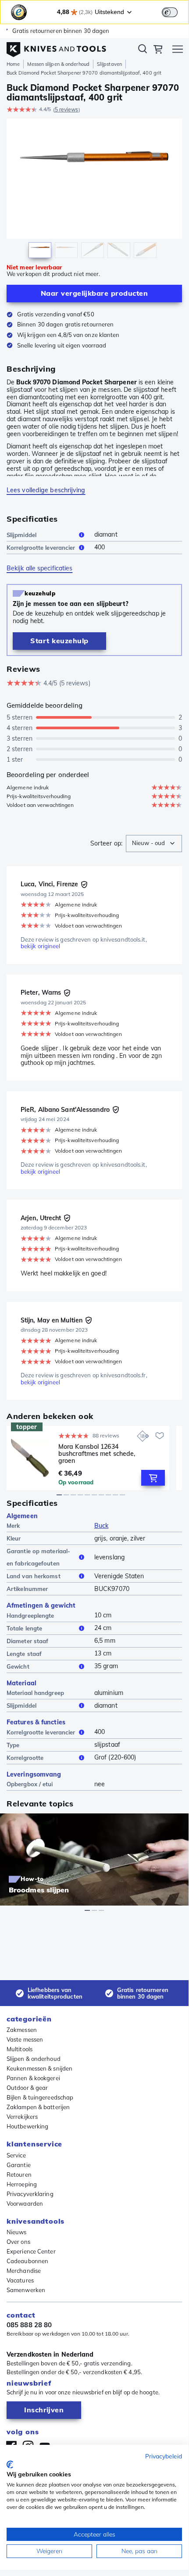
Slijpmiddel (21, 535)
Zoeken (143, 50)
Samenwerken (26, 2290)
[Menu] (178, 50)
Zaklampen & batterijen (38, 2107)
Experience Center (31, 2251)
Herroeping (22, 2184)
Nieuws (17, 2232)
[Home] (56, 47)
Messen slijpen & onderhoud (58, 64)
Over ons (18, 2242)
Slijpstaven (109, 64)
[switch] (170, 12)
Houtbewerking (27, 2126)
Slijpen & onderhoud (34, 2059)
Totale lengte (24, 1628)
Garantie (19, 2165)
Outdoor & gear (27, 2088)
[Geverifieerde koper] (84, 885)
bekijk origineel (41, 946)
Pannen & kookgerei (33, 2078)
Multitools (20, 2049)
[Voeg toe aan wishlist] (160, 1436)
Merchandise (24, 2271)
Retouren (19, 2175)
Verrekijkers (22, 2117)
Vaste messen (25, 2039)
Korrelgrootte (25, 1758)
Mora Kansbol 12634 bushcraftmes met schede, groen (97, 1454)
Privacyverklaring (30, 2194)
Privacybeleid (164, 2456)
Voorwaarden (25, 2203)
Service (16, 2155)
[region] (94, 190)
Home (13, 64)
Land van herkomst (34, 1576)
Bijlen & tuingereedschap (40, 2097)
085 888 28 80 (29, 2325)
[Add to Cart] (153, 1478)
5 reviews (67, 109)
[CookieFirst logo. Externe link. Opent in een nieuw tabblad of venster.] (10, 2465)
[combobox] (154, 844)
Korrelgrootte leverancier (41, 548)
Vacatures (20, 2280)
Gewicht (18, 1666)
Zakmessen (22, 2030)
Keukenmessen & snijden (39, 2068)
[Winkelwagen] (158, 50)
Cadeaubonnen (27, 2261)
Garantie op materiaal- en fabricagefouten (38, 1557)
